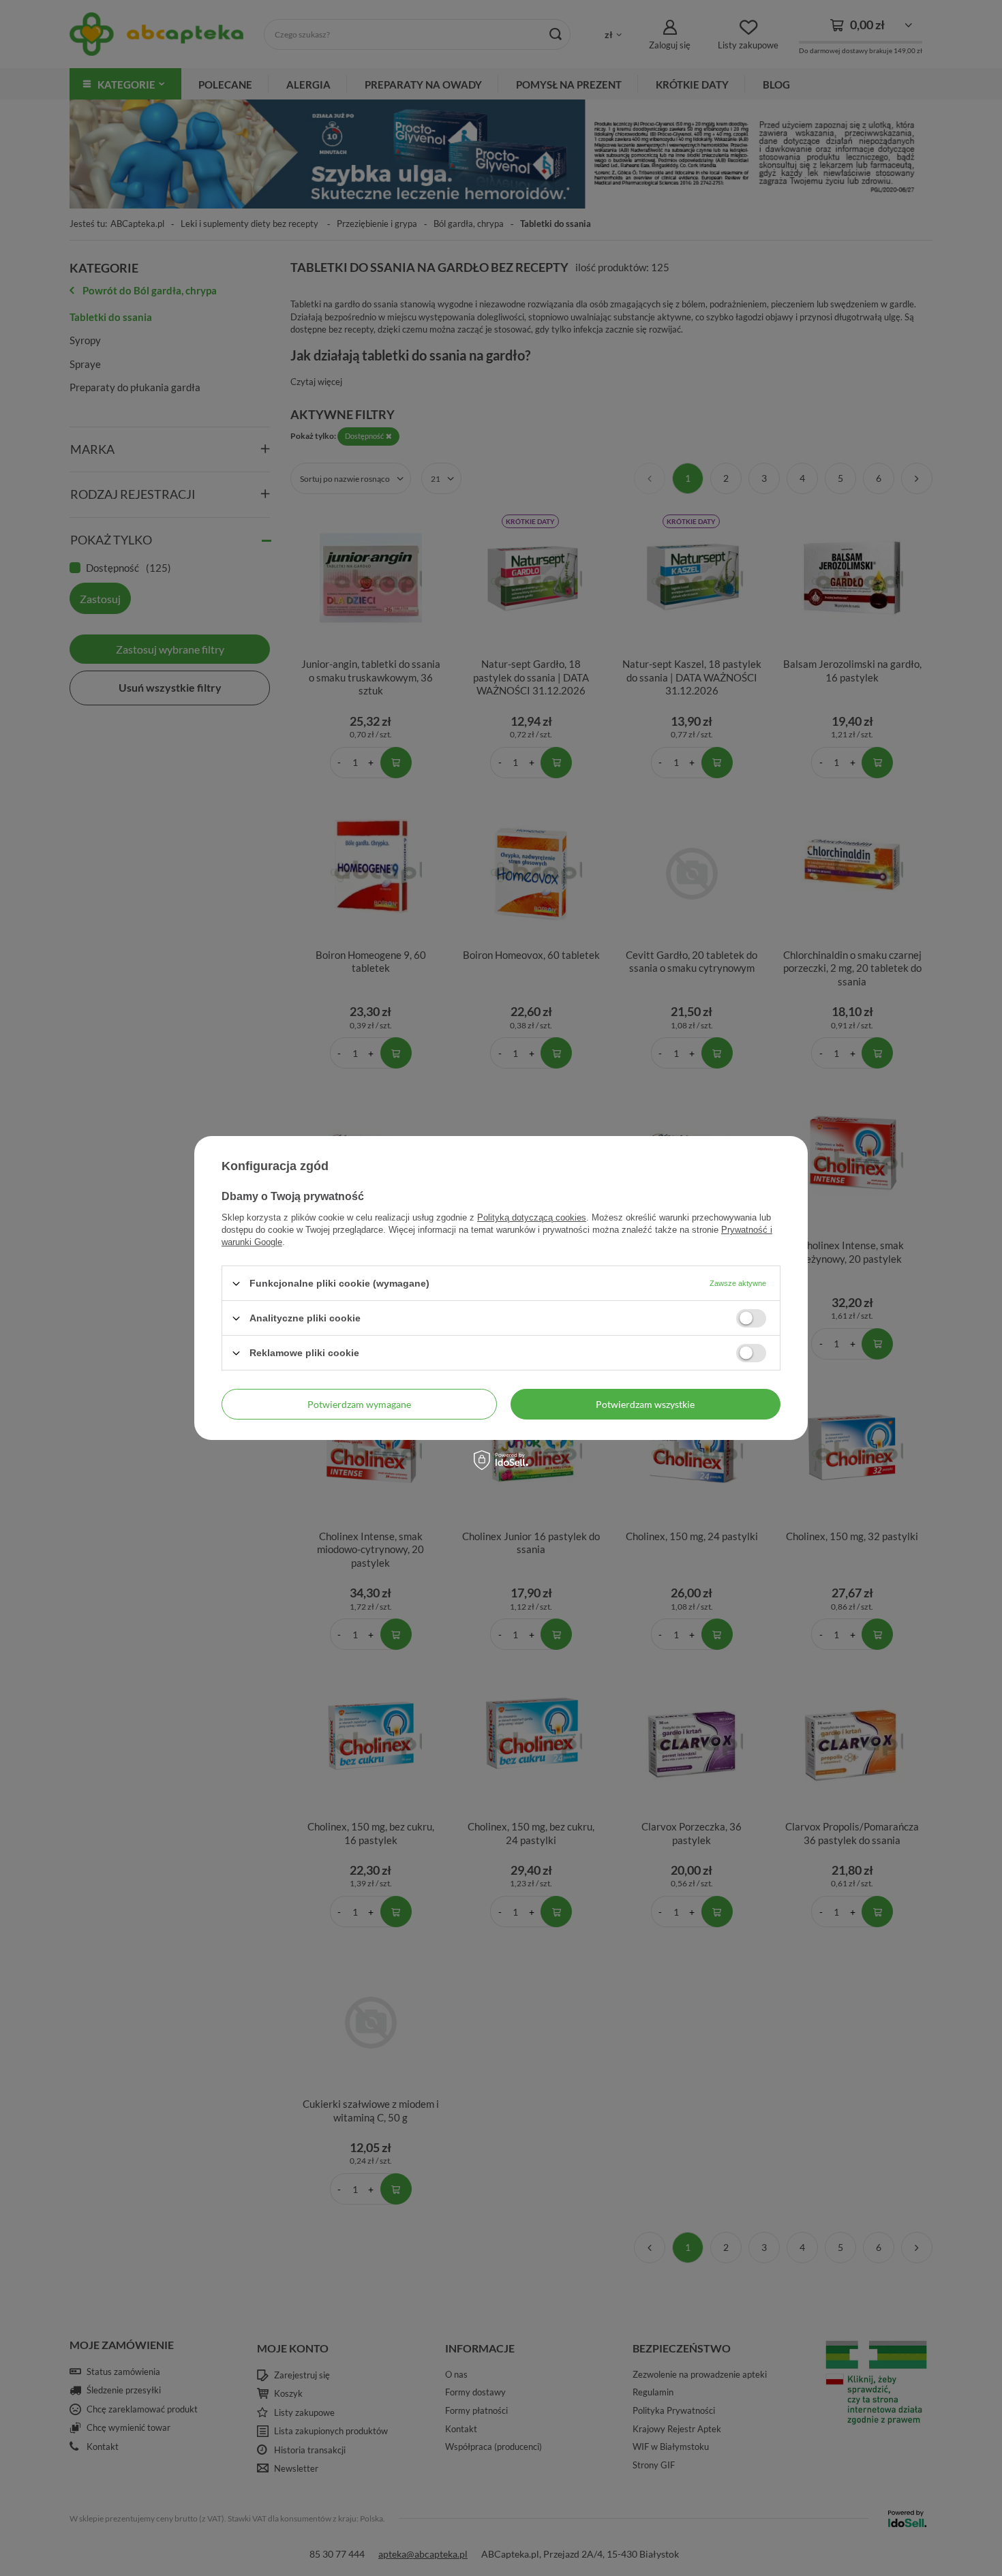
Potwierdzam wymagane (359, 1404)
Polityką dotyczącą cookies (532, 1217)
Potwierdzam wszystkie (645, 1404)
